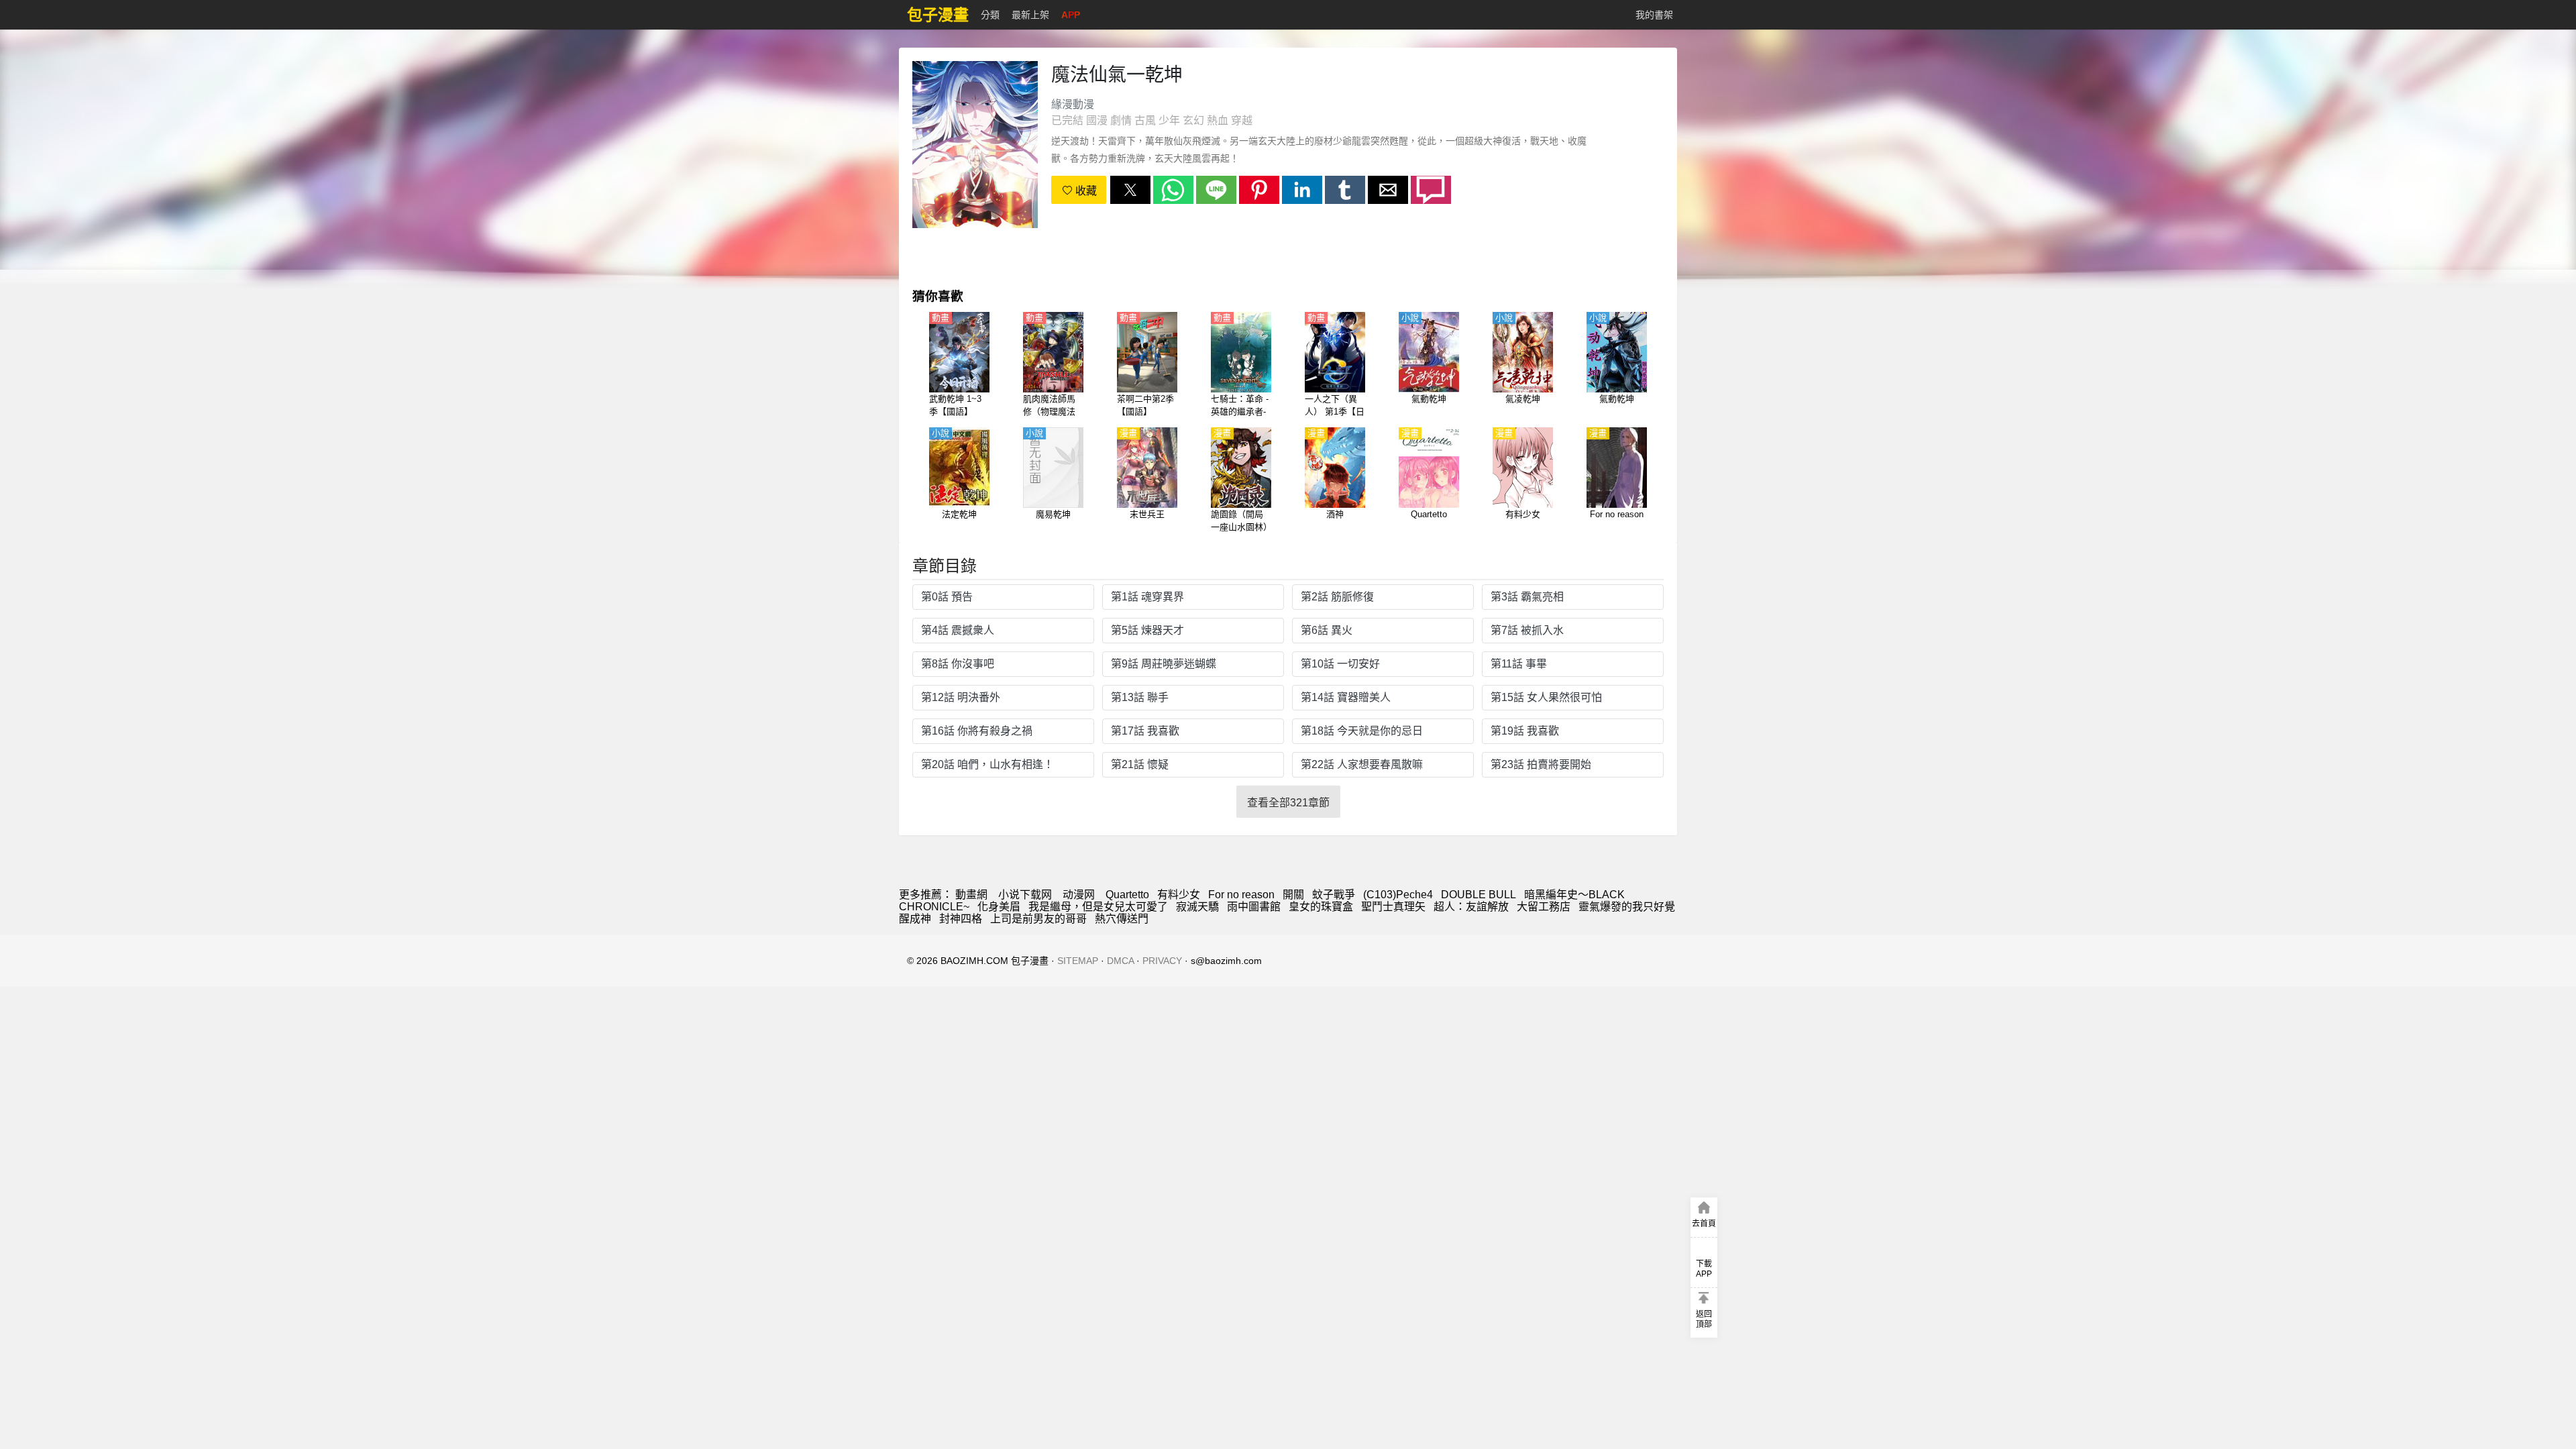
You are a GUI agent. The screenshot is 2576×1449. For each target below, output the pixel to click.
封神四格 (961, 919)
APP (1071, 15)
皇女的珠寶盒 (1321, 907)
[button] (1130, 190)
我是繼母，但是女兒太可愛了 (1098, 907)
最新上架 (1030, 15)
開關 (1293, 895)
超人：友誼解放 (1471, 907)
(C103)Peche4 (1398, 895)
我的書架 (1654, 15)
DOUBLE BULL (1479, 895)
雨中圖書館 (1254, 907)
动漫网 (1079, 895)
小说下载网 (1025, 895)
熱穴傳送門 (1122, 919)
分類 (990, 15)
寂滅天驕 (1197, 907)
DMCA (1120, 961)
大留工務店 (1544, 907)
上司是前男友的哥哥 (1038, 919)
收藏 (1085, 191)
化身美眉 (999, 907)
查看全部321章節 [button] (1288, 803)
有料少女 (1179, 895)
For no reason (1241, 895)
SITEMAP (1078, 961)
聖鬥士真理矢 (1393, 907)
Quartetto (1127, 895)
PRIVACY (1162, 961)
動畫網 (971, 895)
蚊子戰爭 (1334, 895)
